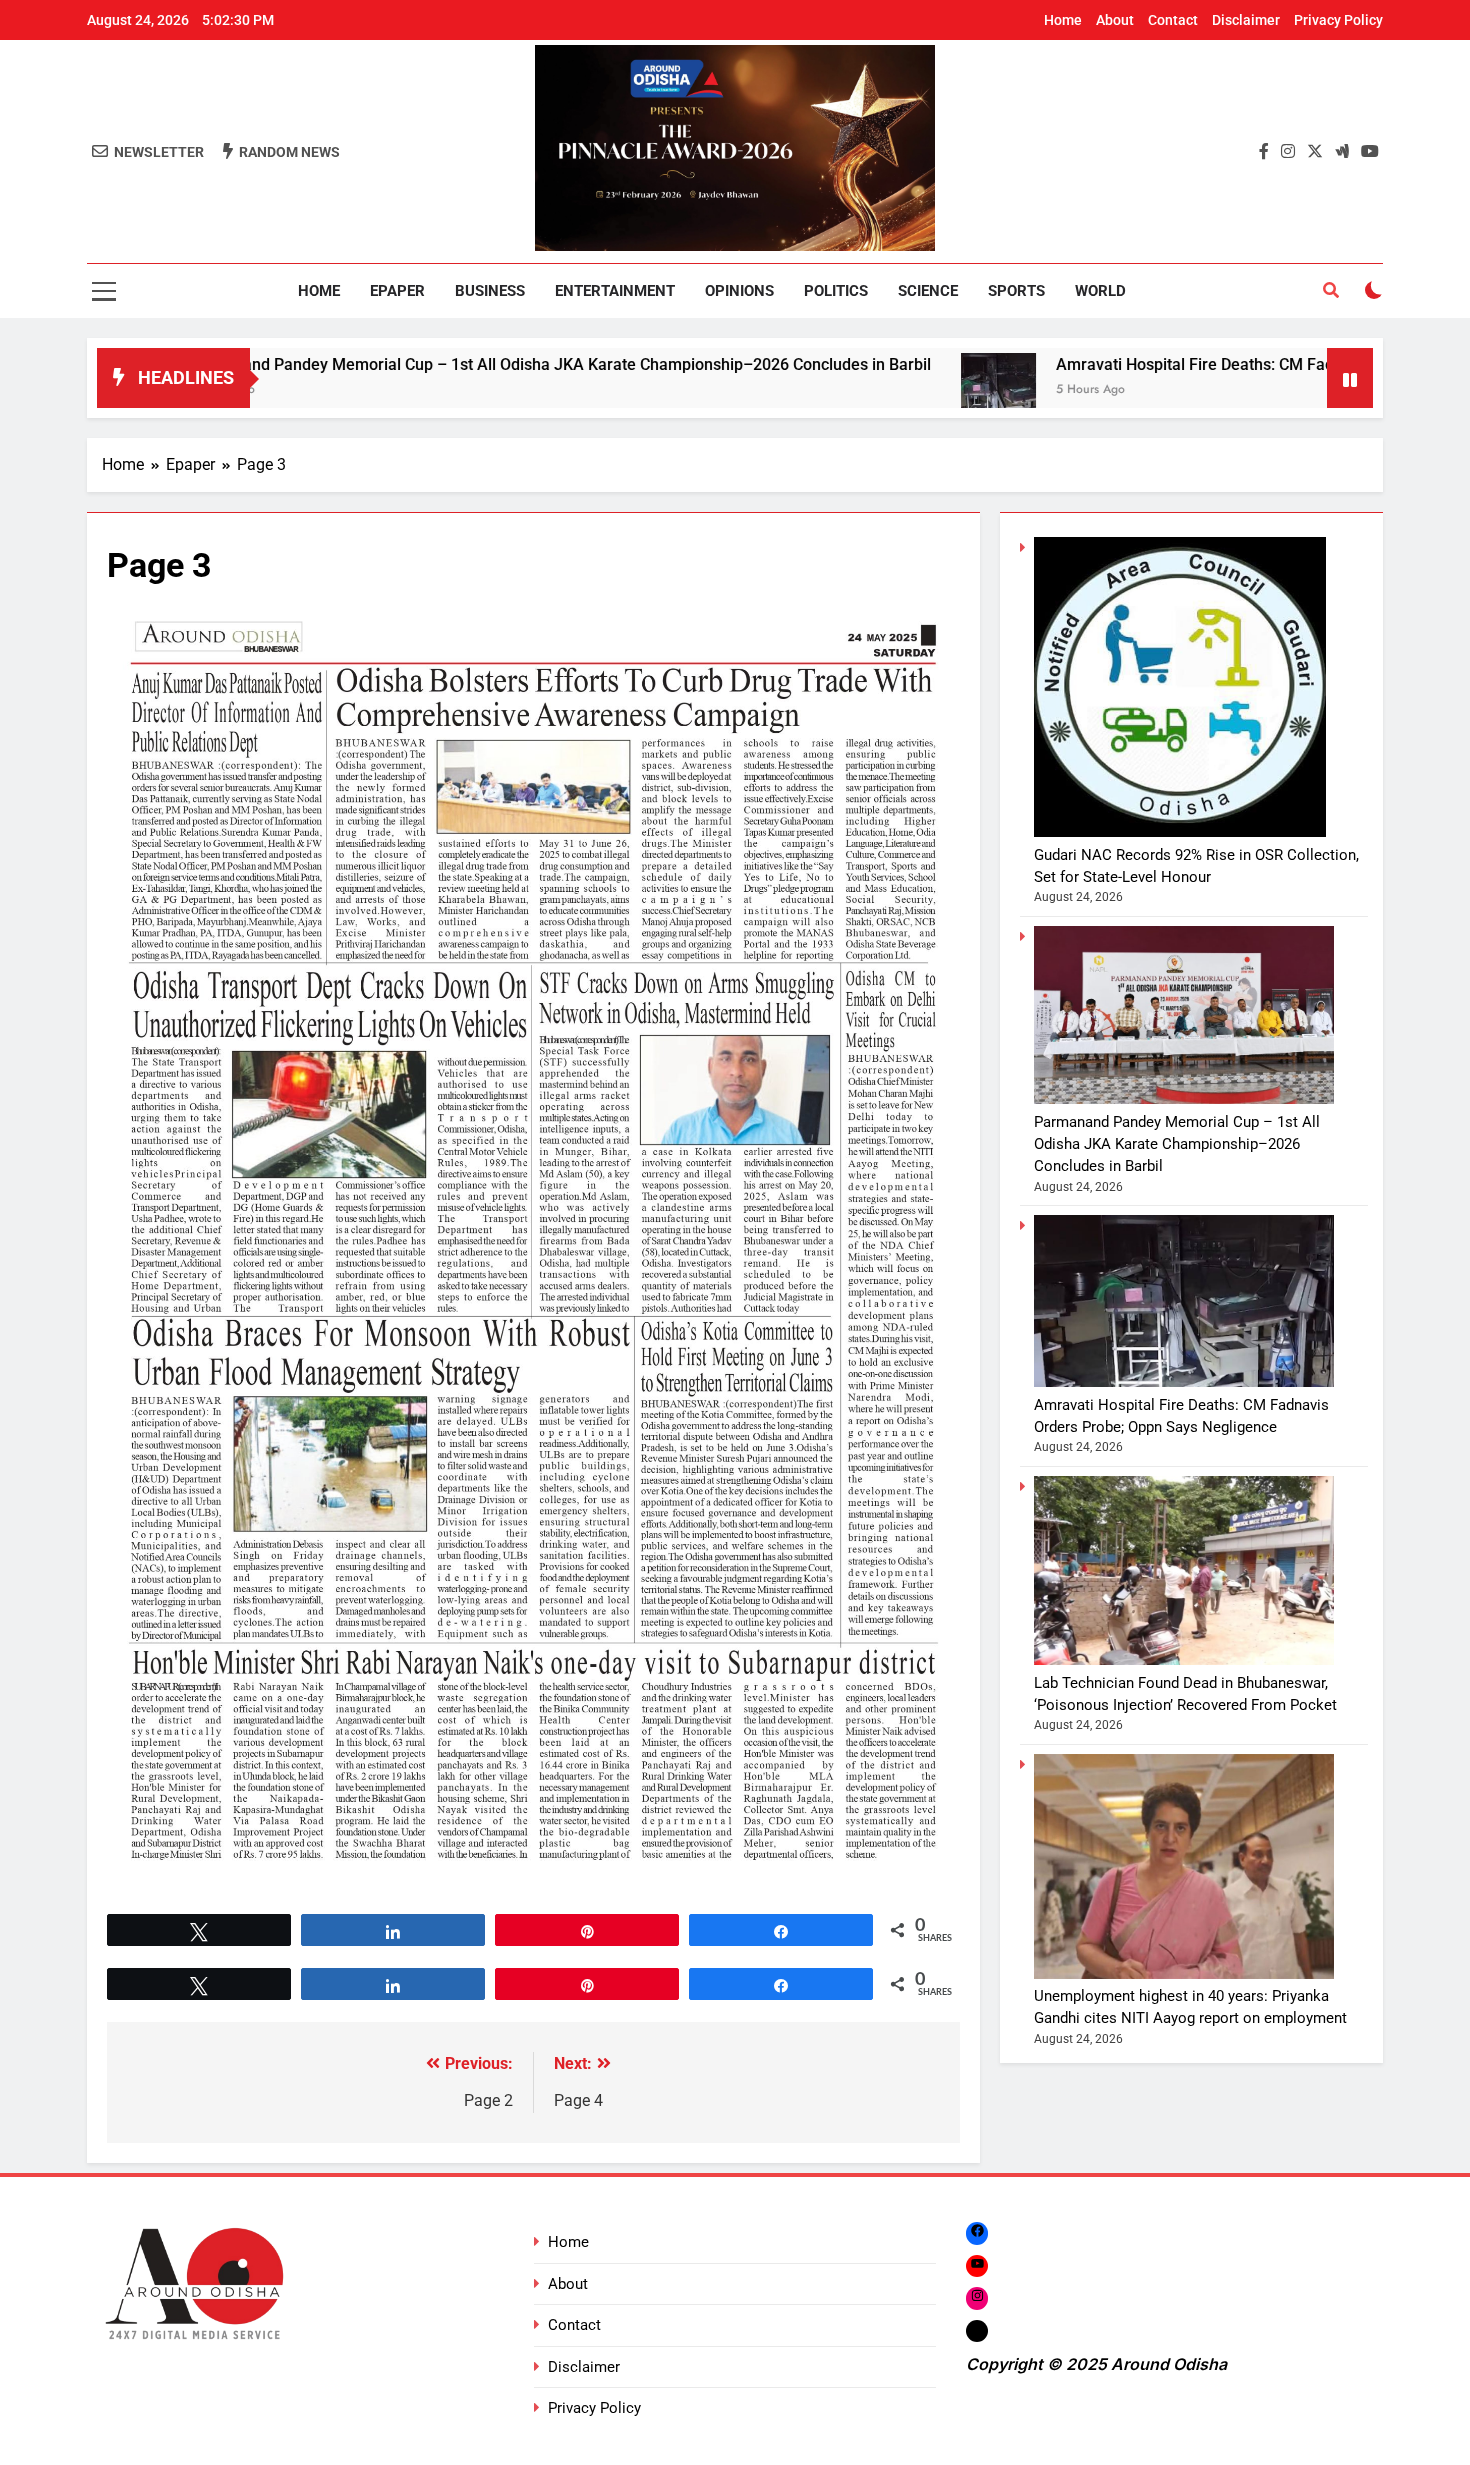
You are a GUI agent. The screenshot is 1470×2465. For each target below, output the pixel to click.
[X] (977, 2330)
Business (490, 291)
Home (1063, 20)
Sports (1016, 291)
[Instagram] (977, 2298)
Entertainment (615, 291)
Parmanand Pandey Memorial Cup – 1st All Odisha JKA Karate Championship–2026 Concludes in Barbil (412, 364)
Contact (1173, 20)
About (1115, 20)
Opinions (739, 291)
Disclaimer (1246, 20)
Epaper (397, 291)
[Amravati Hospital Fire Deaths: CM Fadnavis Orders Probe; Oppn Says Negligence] (852, 390)
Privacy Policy (1338, 20)
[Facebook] (977, 2233)
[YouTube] (977, 2265)
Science (928, 291)
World (1100, 291)
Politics (836, 291)
